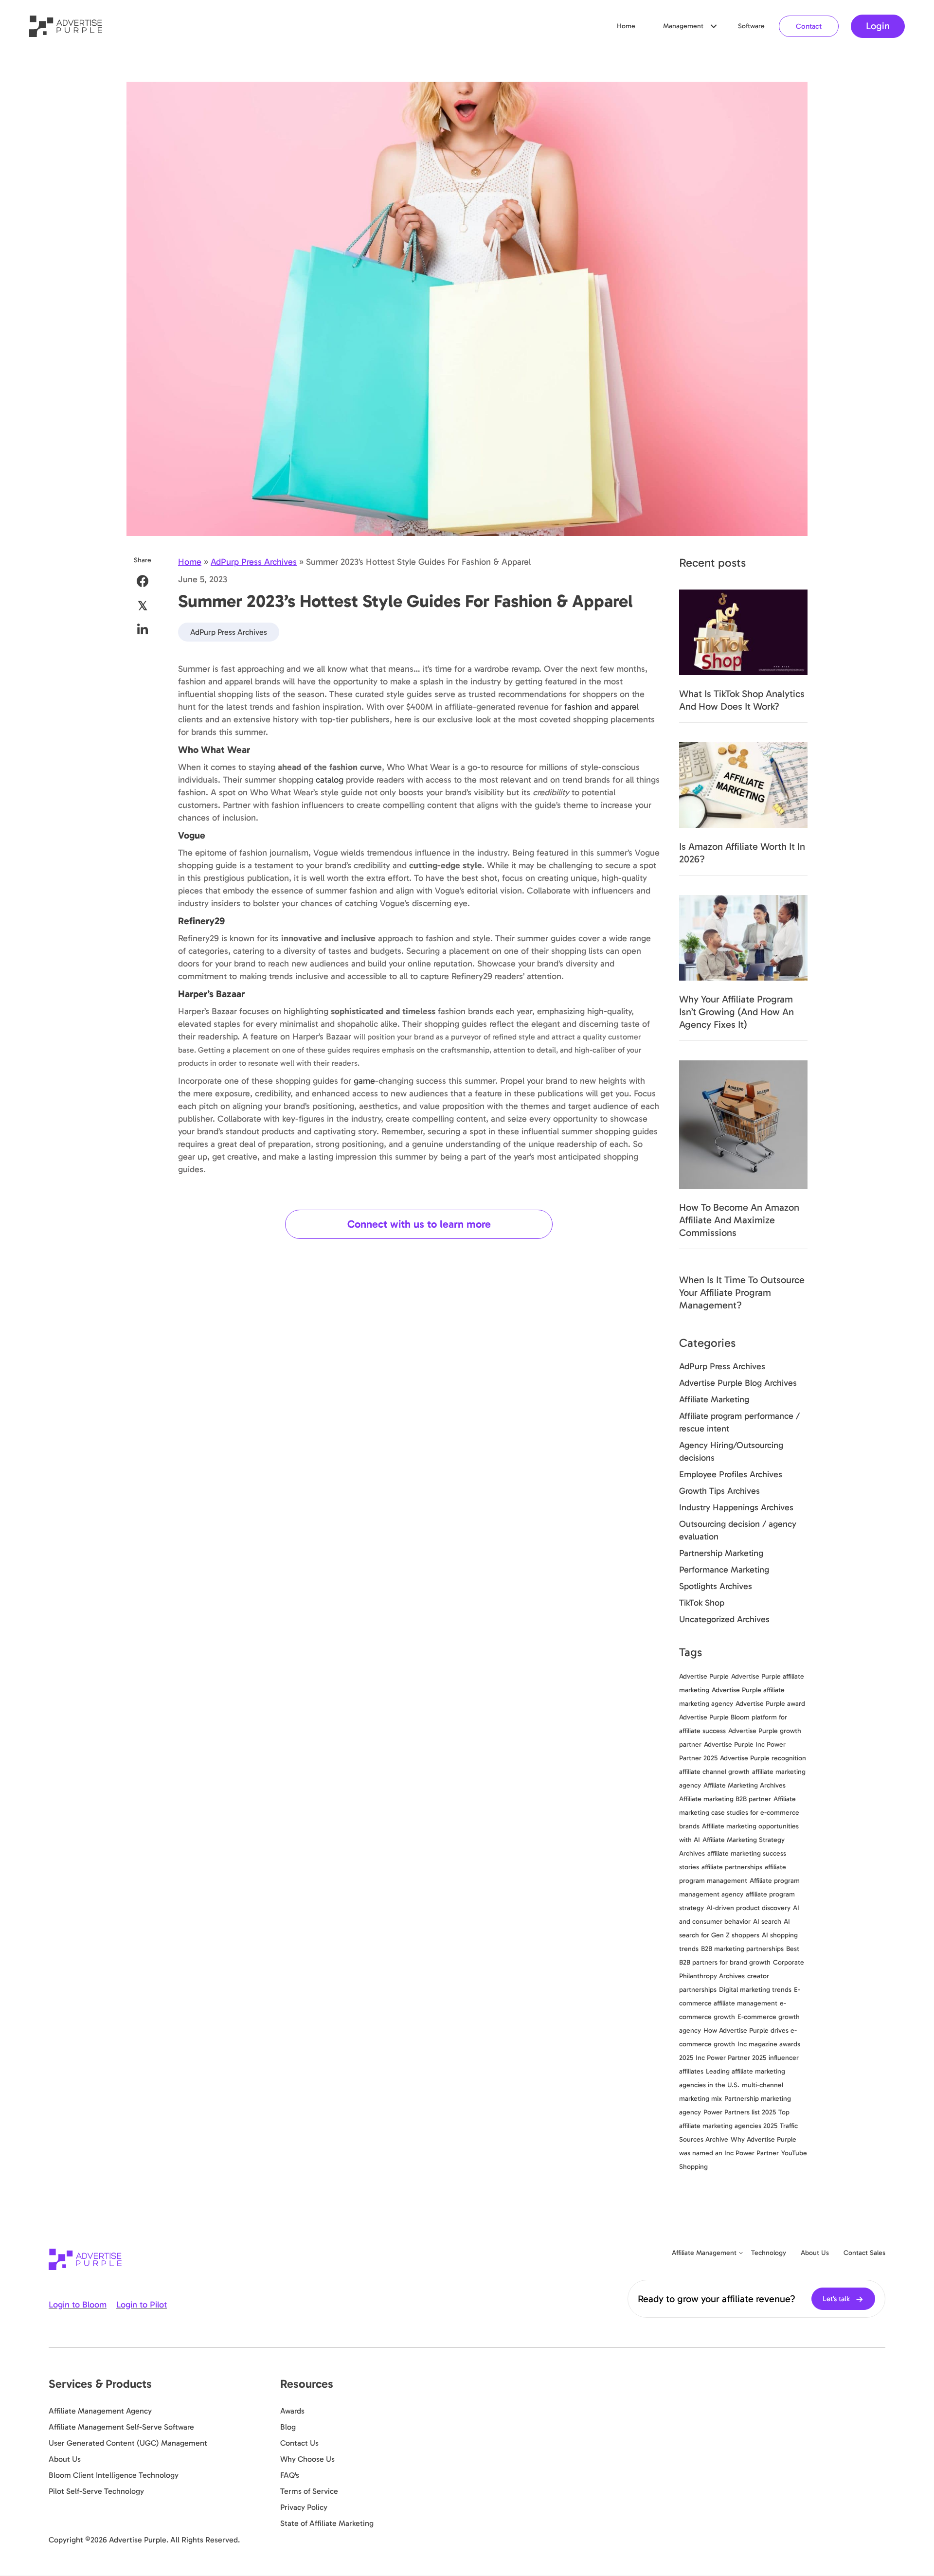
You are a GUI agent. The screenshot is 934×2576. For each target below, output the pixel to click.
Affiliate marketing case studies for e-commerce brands (739, 1813)
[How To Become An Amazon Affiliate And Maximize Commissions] (743, 1124)
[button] (714, 26)
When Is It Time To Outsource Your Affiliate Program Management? (742, 1292)
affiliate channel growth (714, 1772)
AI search (767, 1922)
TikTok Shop (702, 1603)
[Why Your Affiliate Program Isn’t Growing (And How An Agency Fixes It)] (743, 937)
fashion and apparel (602, 707)
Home (626, 26)
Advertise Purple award (770, 1704)
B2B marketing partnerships (742, 1949)
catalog (330, 780)
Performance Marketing (724, 1570)
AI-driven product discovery (748, 1908)
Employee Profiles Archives (731, 1474)
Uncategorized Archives (724, 1619)
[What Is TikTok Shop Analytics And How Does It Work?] (743, 632)
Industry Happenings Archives (736, 1507)
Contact (809, 26)
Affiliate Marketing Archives (745, 1785)
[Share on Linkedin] (143, 630)
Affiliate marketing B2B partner (725, 1799)
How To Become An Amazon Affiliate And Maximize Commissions (739, 1220)
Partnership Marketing (721, 1553)
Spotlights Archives (716, 1586)
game (364, 1081)
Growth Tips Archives (719, 1491)
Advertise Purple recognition (763, 1758)
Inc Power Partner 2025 (731, 2058)
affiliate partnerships (732, 1867)
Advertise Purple (704, 1676)
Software (751, 26)
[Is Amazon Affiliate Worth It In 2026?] (743, 785)
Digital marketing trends (755, 1990)
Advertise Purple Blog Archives (738, 1383)
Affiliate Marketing (714, 1399)
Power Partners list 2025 (740, 2112)
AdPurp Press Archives (254, 562)
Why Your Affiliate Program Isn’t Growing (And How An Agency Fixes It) (736, 1012)
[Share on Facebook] (143, 581)
